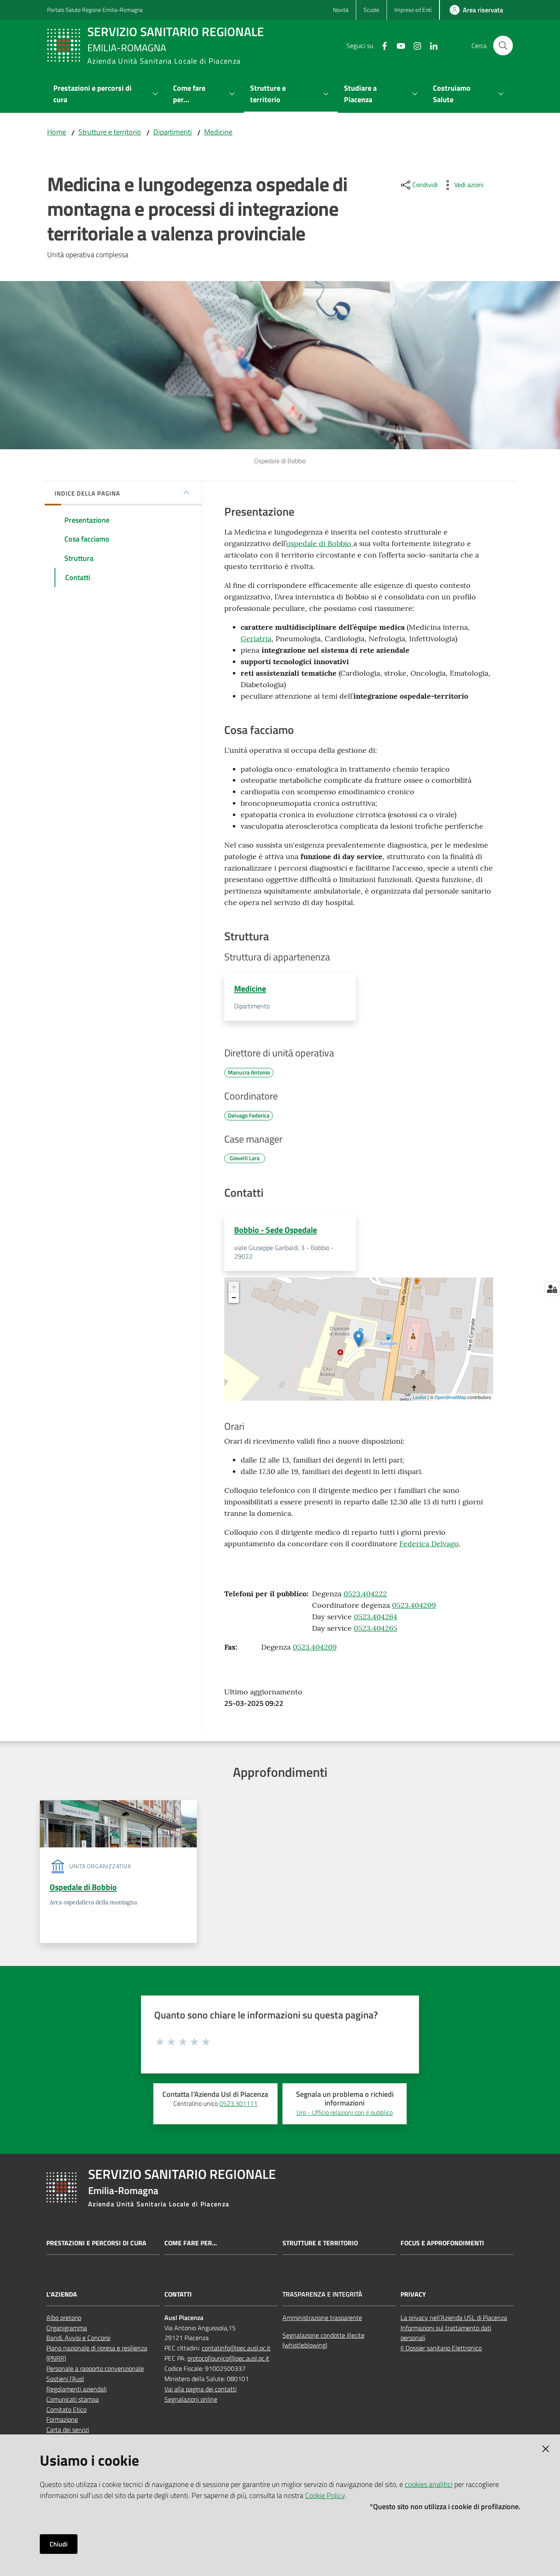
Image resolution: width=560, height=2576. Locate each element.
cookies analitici (429, 2484)
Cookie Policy (325, 2495)
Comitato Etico (66, 2409)
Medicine (218, 132)
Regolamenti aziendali (76, 2389)
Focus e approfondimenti (442, 2243)
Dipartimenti (173, 132)
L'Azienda (62, 2294)
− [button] (234, 1297)
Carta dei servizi (68, 2430)
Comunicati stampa (73, 2399)
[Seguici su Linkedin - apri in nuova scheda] (430, 45)
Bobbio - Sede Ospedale (275, 1230)
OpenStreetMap (450, 1397)
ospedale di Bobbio (320, 543)
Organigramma (67, 2328)
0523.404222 (365, 1594)
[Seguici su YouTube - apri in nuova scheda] (398, 45)
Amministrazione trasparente (322, 2318)
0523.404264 (376, 1617)
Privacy (413, 2294)
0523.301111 (238, 2103)
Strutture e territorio (110, 132)
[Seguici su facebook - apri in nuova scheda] (381, 45)
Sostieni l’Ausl (65, 2379)
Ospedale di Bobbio (83, 1887)
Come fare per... (191, 2243)
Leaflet (420, 1397)
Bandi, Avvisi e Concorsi (78, 2338)
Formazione (62, 2419)
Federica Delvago (429, 1544)
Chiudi (59, 2544)
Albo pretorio (64, 2318)
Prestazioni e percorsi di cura (96, 2243)
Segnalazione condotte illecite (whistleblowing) (323, 2340)
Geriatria (256, 639)
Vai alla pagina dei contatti (200, 2389)
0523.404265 (376, 1628)
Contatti (178, 2294)
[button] (503, 46)
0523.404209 (414, 1605)
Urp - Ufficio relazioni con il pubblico (345, 2112)
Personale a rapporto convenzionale (95, 2368)
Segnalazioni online (191, 2399)
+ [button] (234, 1287)
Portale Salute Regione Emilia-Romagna (95, 10)
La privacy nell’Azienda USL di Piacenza (454, 2318)
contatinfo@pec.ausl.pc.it (236, 2348)
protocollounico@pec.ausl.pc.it (228, 2358)
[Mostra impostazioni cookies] (552, 1289)
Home (57, 132)
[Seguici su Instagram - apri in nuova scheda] (414, 45)
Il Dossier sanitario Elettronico (441, 2348)
